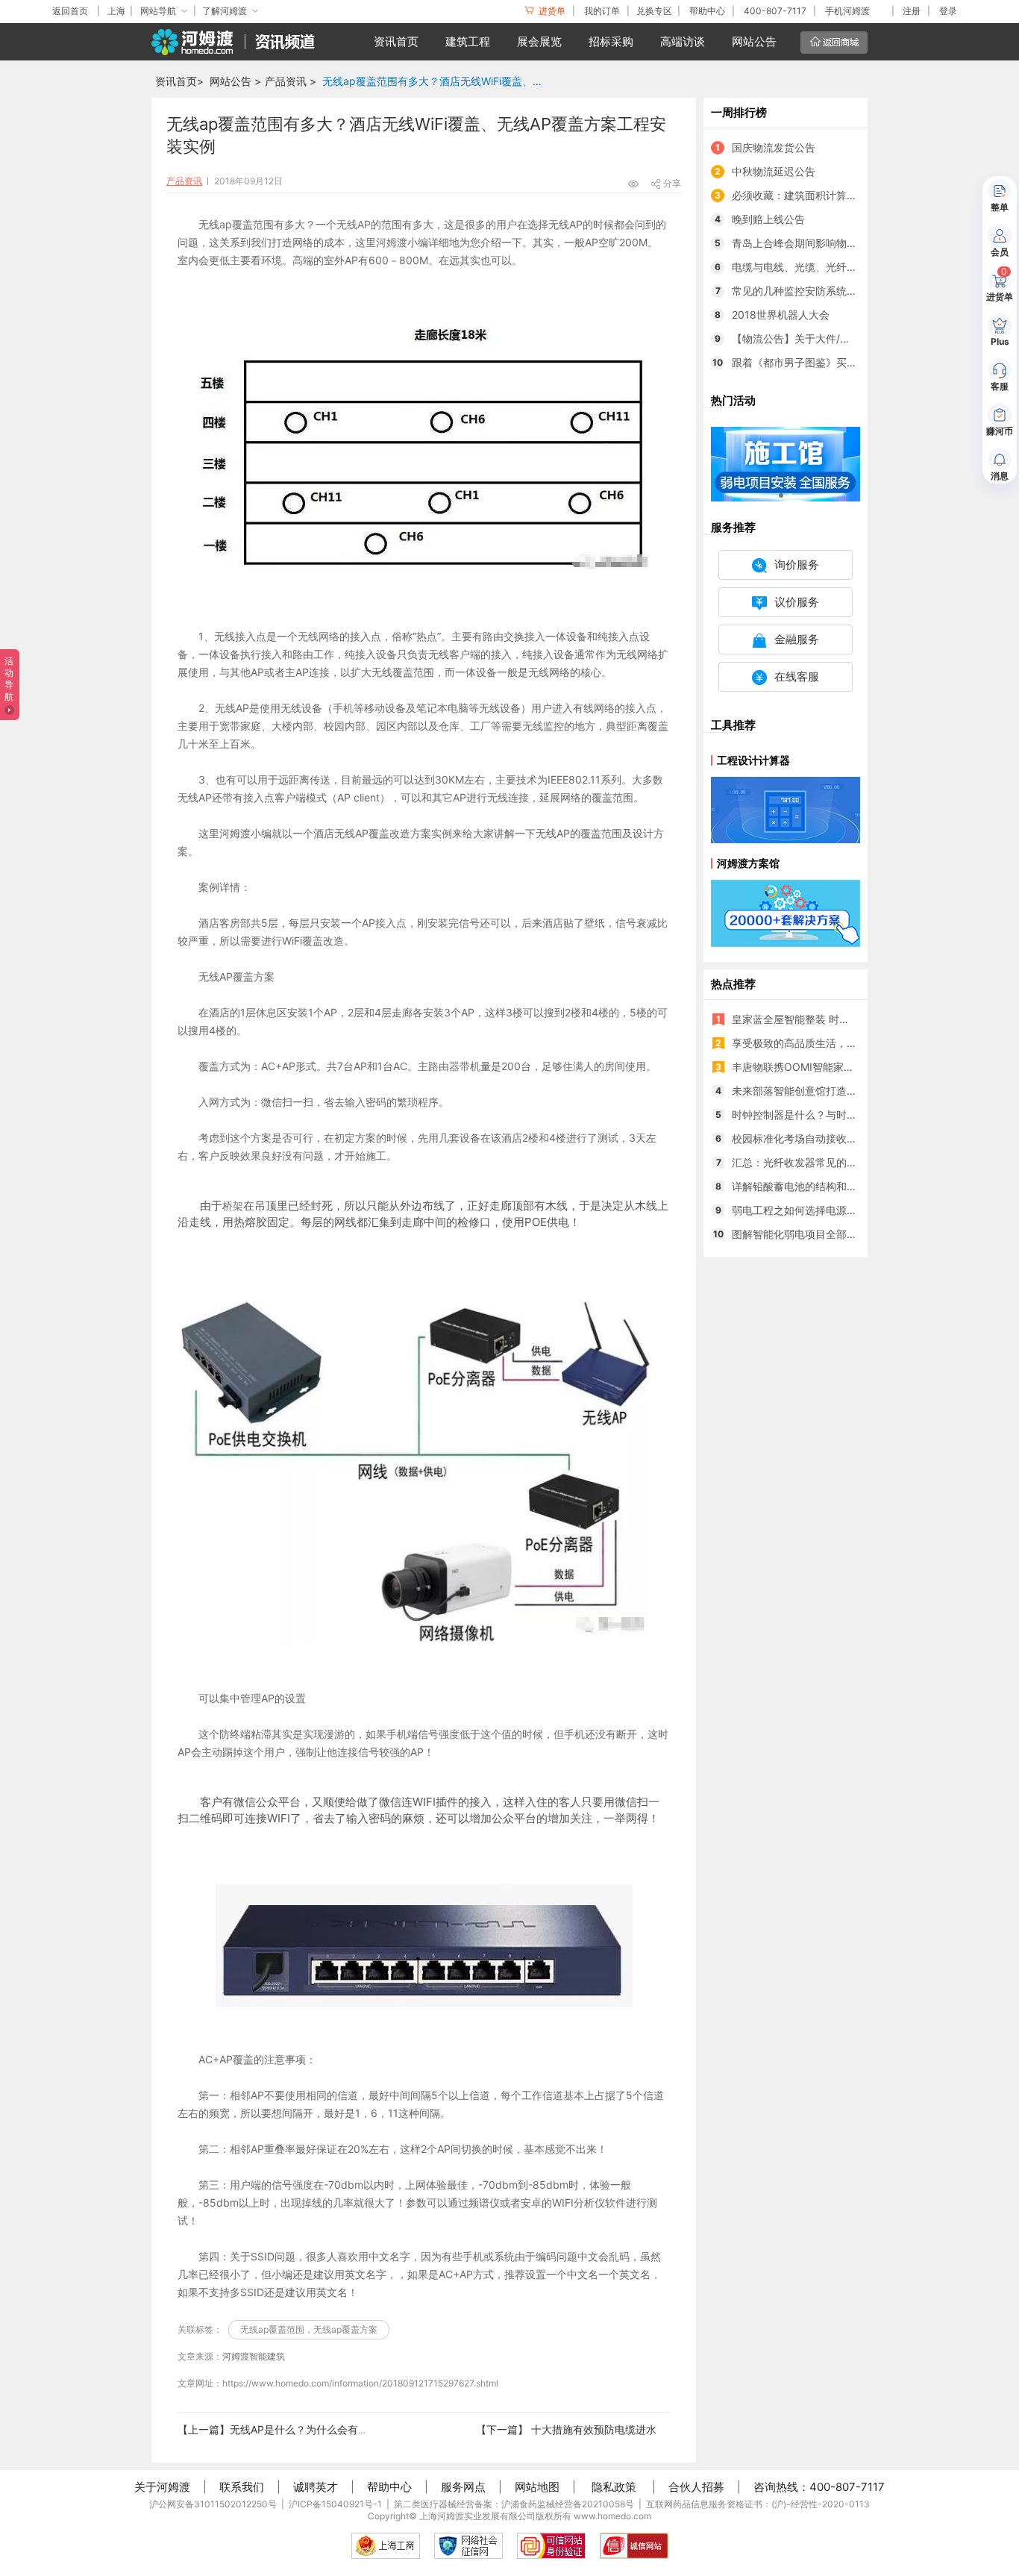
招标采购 (611, 41)
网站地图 (537, 2487)
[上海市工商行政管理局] (386, 2546)
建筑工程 (468, 41)
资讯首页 (396, 41)
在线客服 (797, 676)
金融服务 (797, 639)
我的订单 (602, 11)
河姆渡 (392, 242)
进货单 (551, 11)
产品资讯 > (291, 81)
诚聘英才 (316, 2487)
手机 (343, 708)
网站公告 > (235, 81)
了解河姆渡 (225, 11)
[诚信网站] (634, 2546)
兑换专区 (654, 11)
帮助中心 (707, 11)
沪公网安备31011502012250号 (213, 2504)
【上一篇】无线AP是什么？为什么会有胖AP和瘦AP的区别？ (318, 2429)
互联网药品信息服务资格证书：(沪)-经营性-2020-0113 (758, 2504)
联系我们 (242, 2487)
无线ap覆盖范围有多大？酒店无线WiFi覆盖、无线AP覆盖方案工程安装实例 (436, 81)
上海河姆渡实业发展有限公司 (477, 2516)
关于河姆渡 (162, 2487)
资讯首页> (179, 81)
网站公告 (754, 41)
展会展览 (539, 41)
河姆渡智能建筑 (254, 2356)
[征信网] (468, 2546)
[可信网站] (551, 2546)
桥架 (233, 1206)
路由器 (444, 1066)
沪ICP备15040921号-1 (335, 2504)
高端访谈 (683, 41)
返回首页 (70, 11)
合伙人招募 (696, 2487)
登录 (948, 11)
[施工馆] (786, 463)
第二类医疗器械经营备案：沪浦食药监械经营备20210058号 (514, 2504)
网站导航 (158, 11)
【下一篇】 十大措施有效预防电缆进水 (566, 2429)
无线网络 (319, 636)
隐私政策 (614, 2487)
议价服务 (797, 602)
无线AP (354, 224)
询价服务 (797, 565)
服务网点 (463, 2487)
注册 (912, 11)
